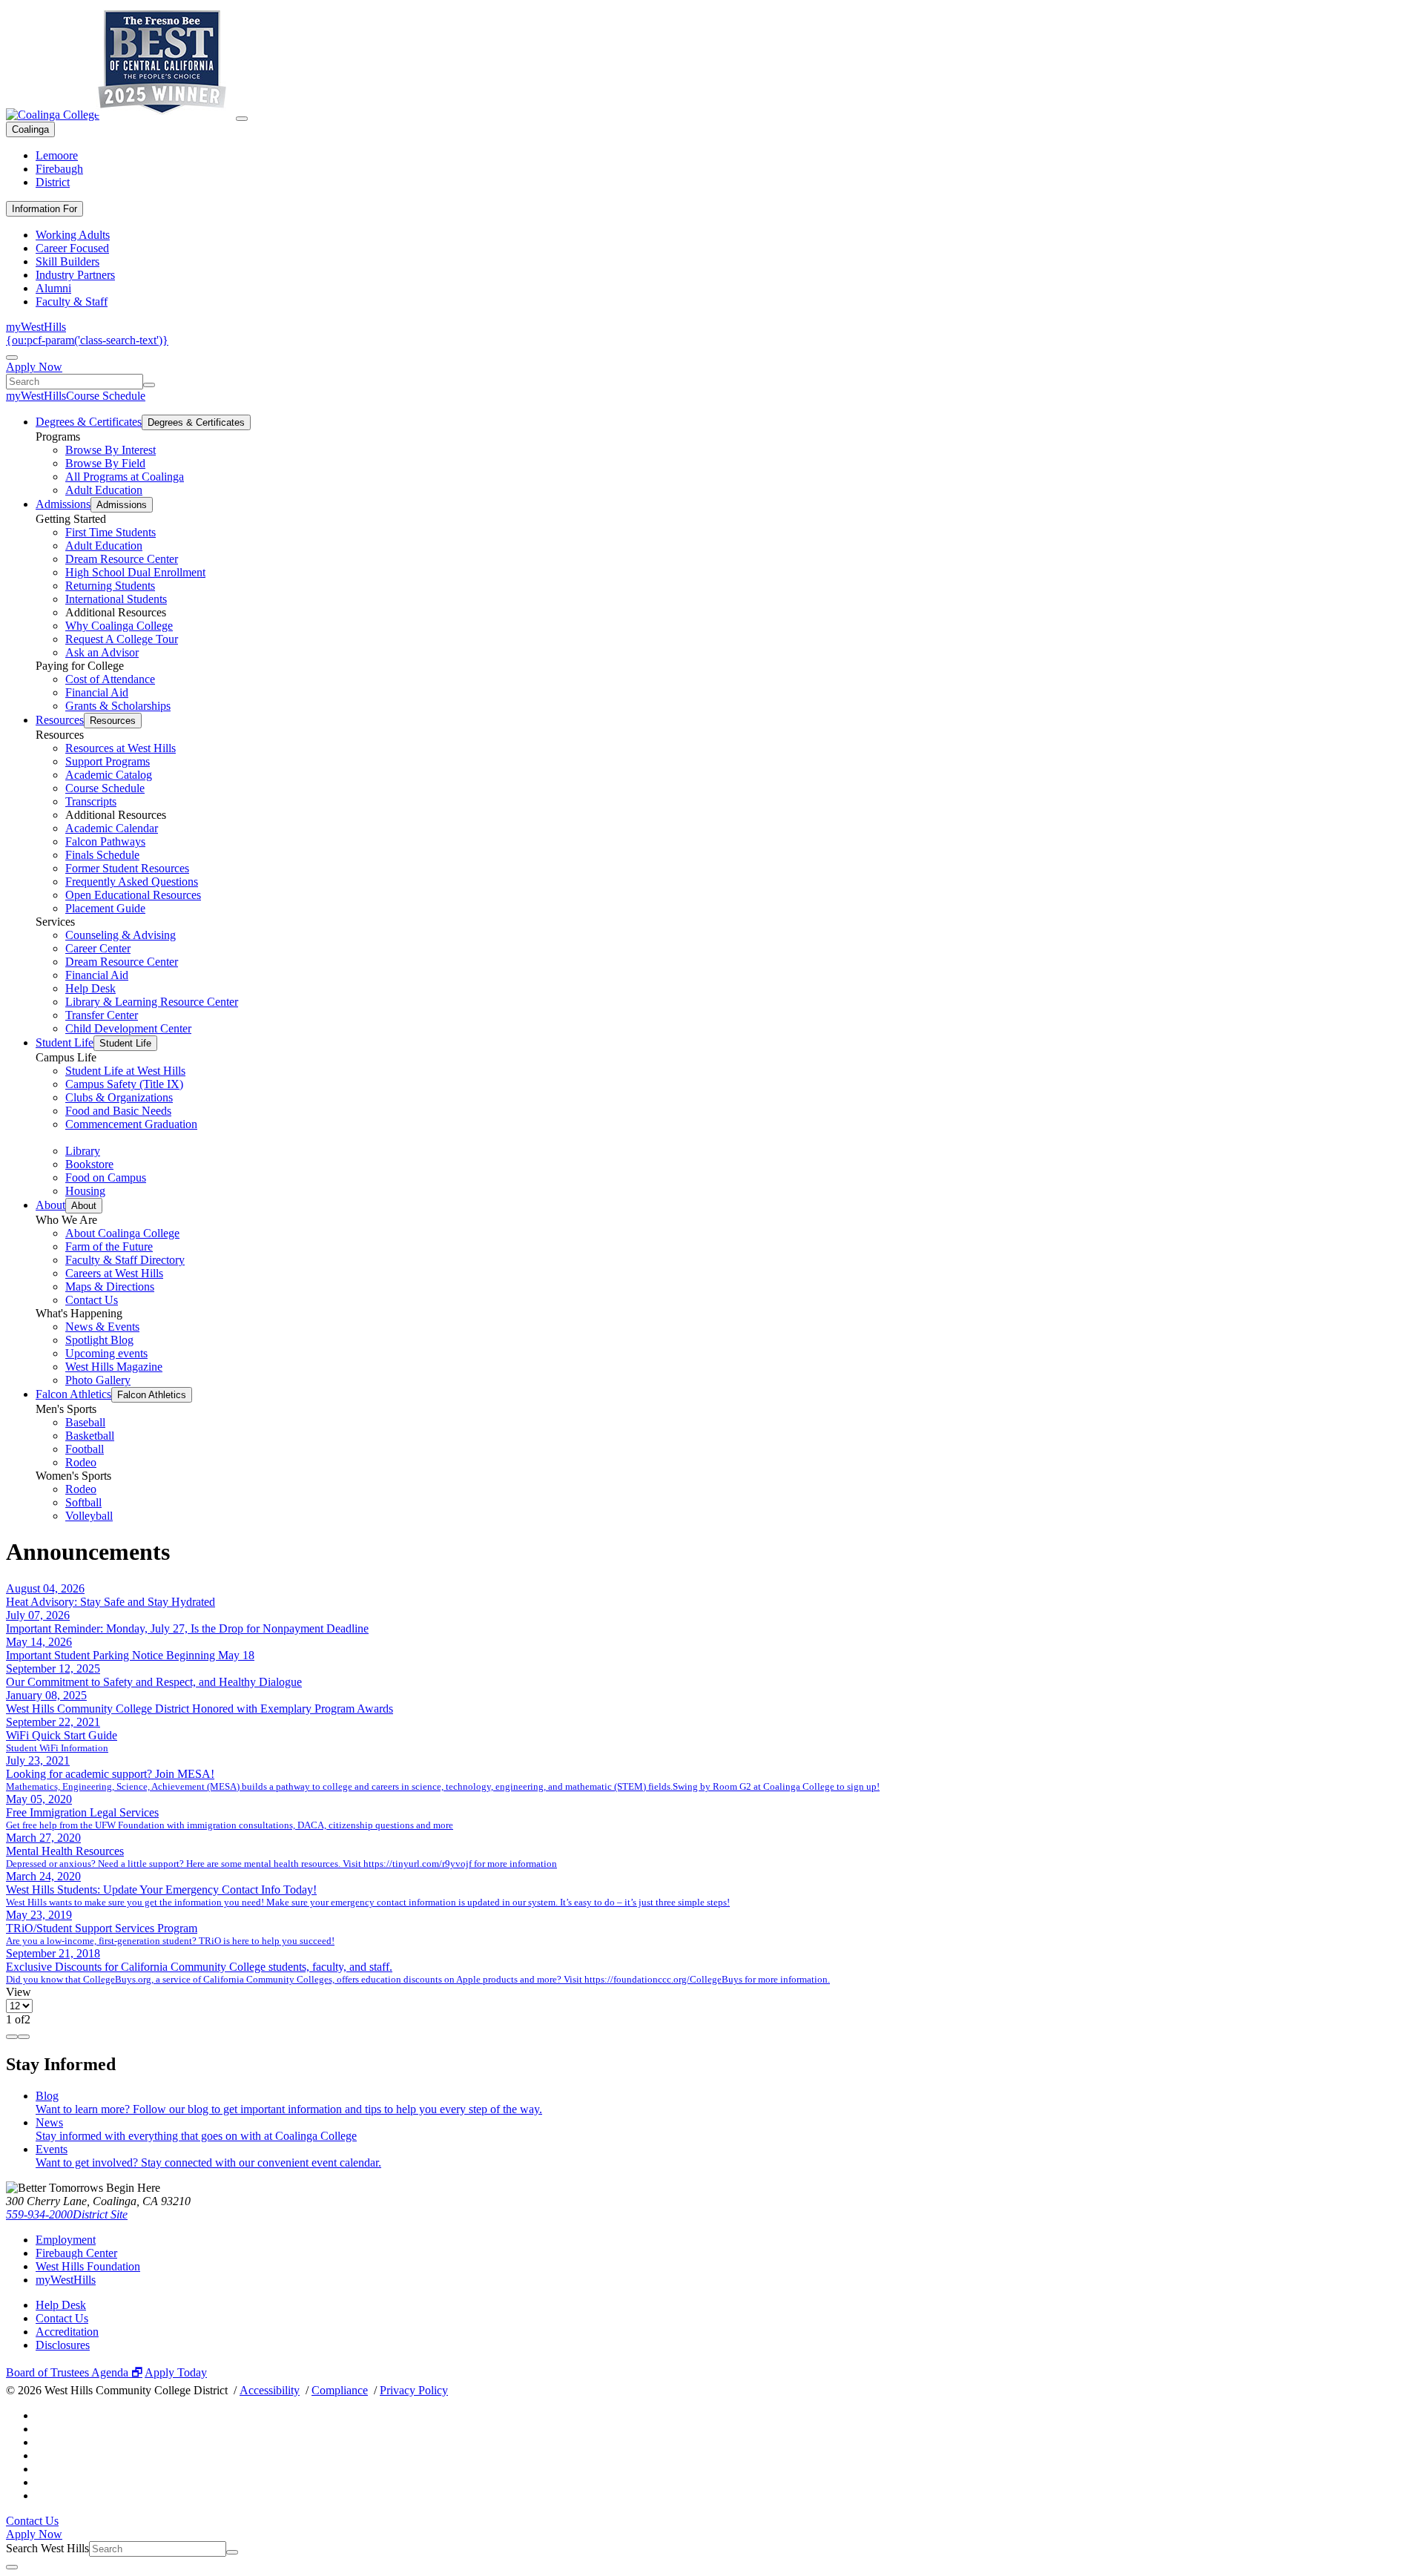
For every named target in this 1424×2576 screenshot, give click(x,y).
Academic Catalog (109, 775)
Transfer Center (102, 1015)
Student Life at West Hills (125, 1071)
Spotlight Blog (99, 1340)
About (50, 1205)
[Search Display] (12, 358)
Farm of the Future (109, 1246)
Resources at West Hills (121, 748)
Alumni (53, 288)
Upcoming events (106, 1353)
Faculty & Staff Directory (125, 1260)
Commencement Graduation (131, 1124)
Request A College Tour (122, 639)
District (53, 182)
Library (83, 1151)
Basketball (90, 1436)
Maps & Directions (110, 1287)
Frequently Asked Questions (132, 882)
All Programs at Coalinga (125, 477)
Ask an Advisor (102, 652)
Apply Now (34, 367)
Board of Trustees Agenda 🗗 (74, 2372)
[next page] (24, 2037)
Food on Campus (106, 1177)
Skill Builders (67, 261)
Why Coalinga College (119, 626)
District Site (100, 2214)
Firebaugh (59, 169)
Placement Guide (105, 908)
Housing (85, 1191)
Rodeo (81, 1462)
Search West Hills (47, 2548)
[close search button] (12, 2567)
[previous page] (12, 2037)
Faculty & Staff (72, 302)
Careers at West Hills (114, 1273)
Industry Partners (75, 275)
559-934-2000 (39, 2214)
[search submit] (149, 385)
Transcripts (91, 801)
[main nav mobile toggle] (242, 119)
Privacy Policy (414, 2390)
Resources (60, 720)
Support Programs (108, 761)
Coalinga (30, 129)
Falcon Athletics (73, 1394)
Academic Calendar (112, 828)
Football (85, 1449)
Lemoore (57, 155)
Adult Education (104, 490)
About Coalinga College (122, 1233)
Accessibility (270, 2390)
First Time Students (111, 532)
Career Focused (72, 248)
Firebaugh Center (76, 2253)
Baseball (85, 1422)
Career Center (98, 948)
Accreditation (67, 2332)
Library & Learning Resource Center (152, 1002)
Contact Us (92, 1300)
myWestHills (36, 327)
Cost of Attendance (110, 679)
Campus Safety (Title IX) (124, 1084)
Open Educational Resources (133, 895)
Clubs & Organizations (119, 1097)
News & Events (102, 1327)
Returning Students (110, 586)
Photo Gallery (98, 1380)
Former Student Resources (127, 868)
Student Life (65, 1042)
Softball (83, 1502)
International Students (116, 599)
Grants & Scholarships (118, 706)
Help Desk (90, 988)
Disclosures (63, 2345)
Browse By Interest (111, 450)
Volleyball (89, 1516)
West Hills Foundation (88, 2266)
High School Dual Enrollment (135, 572)
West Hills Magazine (114, 1367)
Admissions (63, 504)
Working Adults (73, 235)
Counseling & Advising (121, 935)
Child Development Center (128, 1028)
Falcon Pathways (105, 841)
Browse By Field (105, 463)
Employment (66, 2240)
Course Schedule (106, 396)
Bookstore (89, 1164)
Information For (44, 209)
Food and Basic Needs (118, 1111)
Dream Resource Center (122, 559)
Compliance (340, 2390)
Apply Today (176, 2372)
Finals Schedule (102, 855)
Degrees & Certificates (89, 422)
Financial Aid (97, 692)
